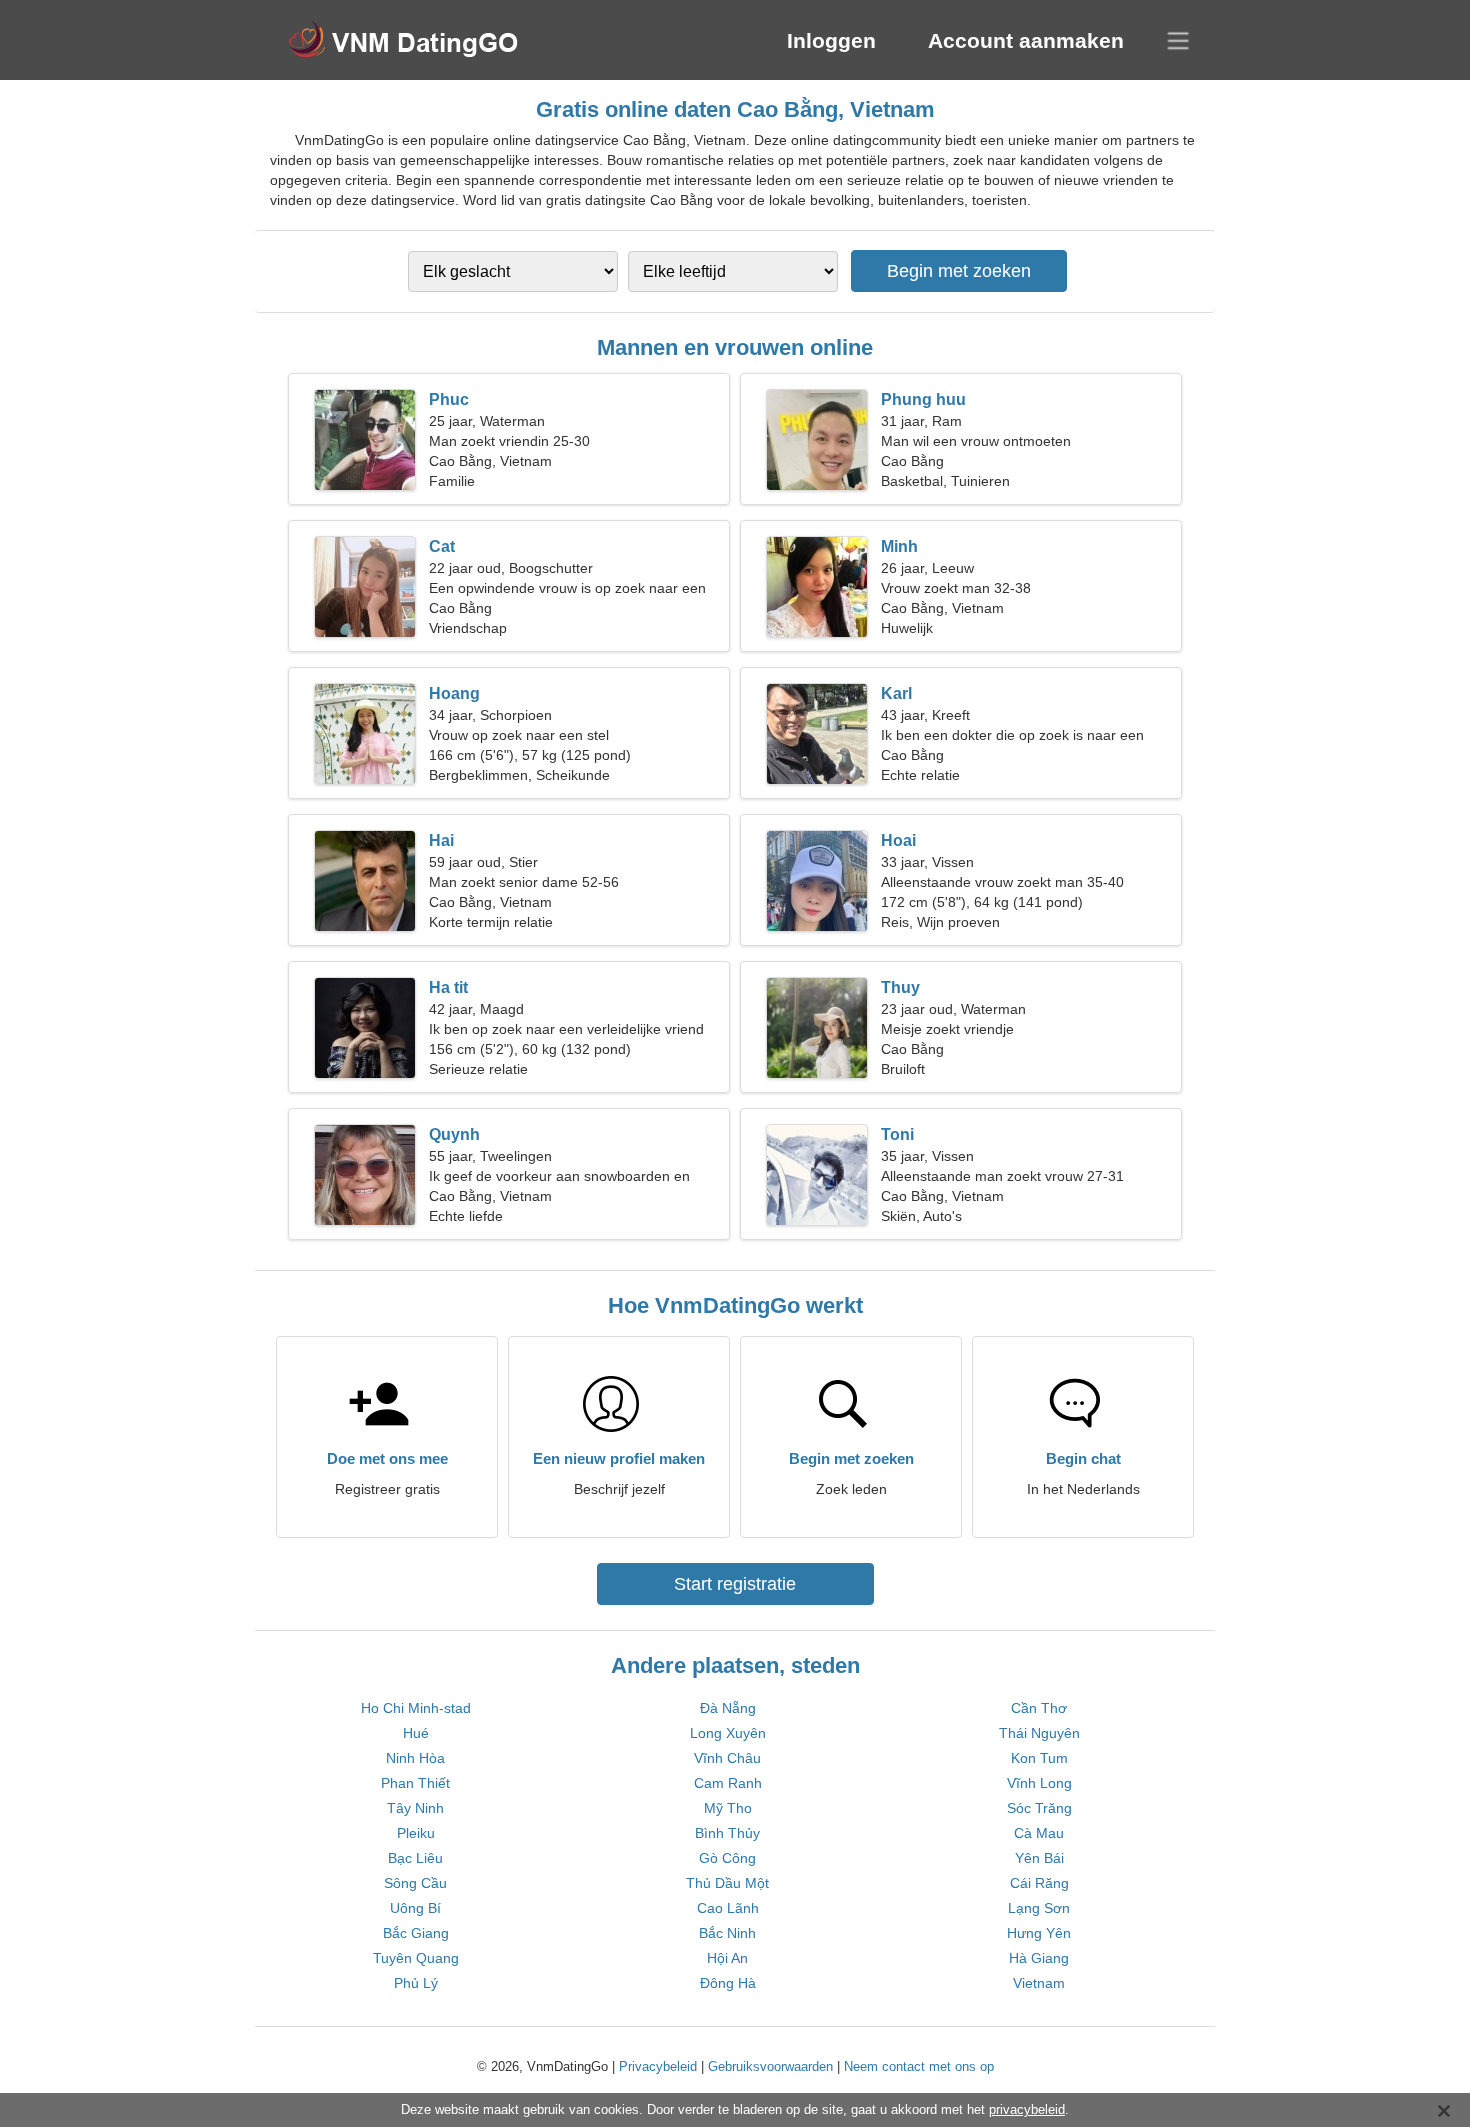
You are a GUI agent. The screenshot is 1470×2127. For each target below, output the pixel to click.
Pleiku (416, 1833)
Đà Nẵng (728, 1708)
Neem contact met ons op (919, 2066)
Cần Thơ (1039, 1708)
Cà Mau (1039, 1833)
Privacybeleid (658, 2066)
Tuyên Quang (416, 1958)
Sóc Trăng (1039, 1808)
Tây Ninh (415, 1808)
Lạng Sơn (1039, 1908)
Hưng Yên (1039, 1933)
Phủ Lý (416, 1983)
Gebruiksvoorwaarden (770, 2066)
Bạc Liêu (415, 1858)
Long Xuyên (728, 1733)
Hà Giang (1039, 1958)
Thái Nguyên (1039, 1733)
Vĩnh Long (1039, 1783)
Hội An (727, 1958)
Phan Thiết (415, 1783)
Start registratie (735, 1584)
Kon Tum (1039, 1758)
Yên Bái (1039, 1858)
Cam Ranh (728, 1783)
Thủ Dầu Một (727, 1883)
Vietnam (1039, 1983)
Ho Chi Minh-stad (416, 1708)
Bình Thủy (727, 1833)
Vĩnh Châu (727, 1758)
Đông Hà (728, 1983)
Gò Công (727, 1858)
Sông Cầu (415, 1883)
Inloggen (831, 40)
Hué (416, 1733)
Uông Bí (415, 1908)
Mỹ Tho (728, 1808)
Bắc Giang (416, 1933)
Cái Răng (1039, 1883)
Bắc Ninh (727, 1933)
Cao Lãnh (728, 1908)
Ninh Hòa (415, 1758)
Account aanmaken (1026, 40)
